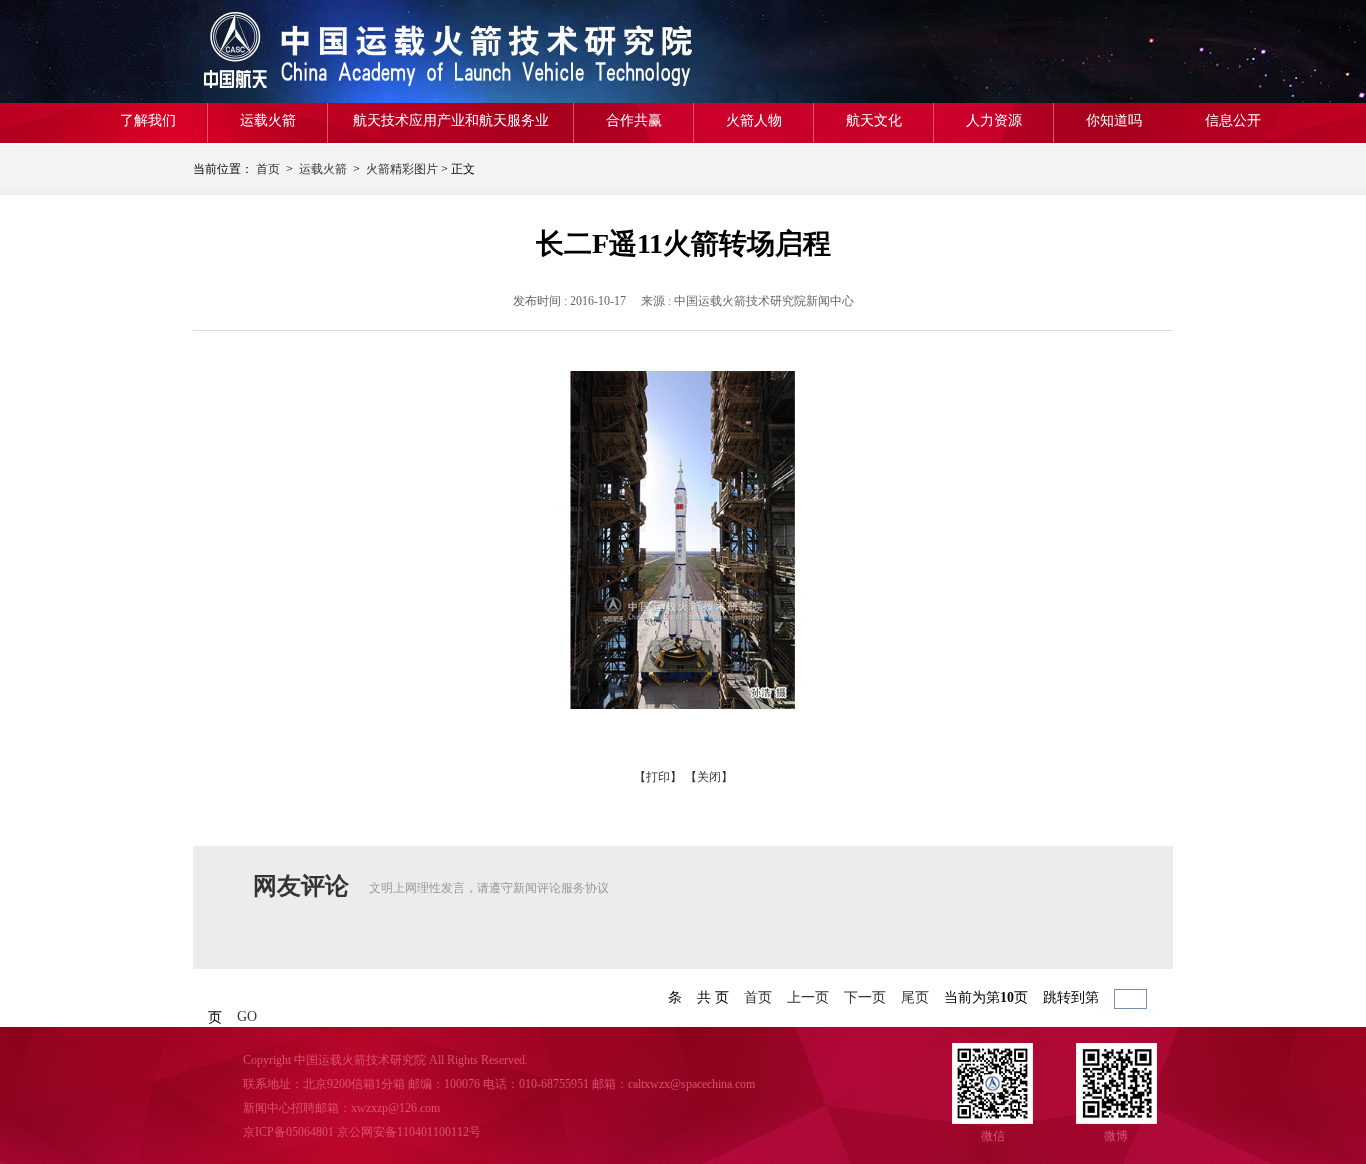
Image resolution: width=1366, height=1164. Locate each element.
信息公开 (1233, 120)
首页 (268, 169)
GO (247, 1016)
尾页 (915, 997)
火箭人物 (754, 120)
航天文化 (874, 120)
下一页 (865, 997)
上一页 (808, 997)
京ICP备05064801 (288, 1132)
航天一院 (338, 51)
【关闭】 (709, 777)
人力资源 (994, 120)
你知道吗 (1114, 120)
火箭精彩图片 (402, 169)
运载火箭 (268, 120)
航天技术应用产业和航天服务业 (451, 120)
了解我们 (148, 120)
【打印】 (658, 777)
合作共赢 (634, 120)
